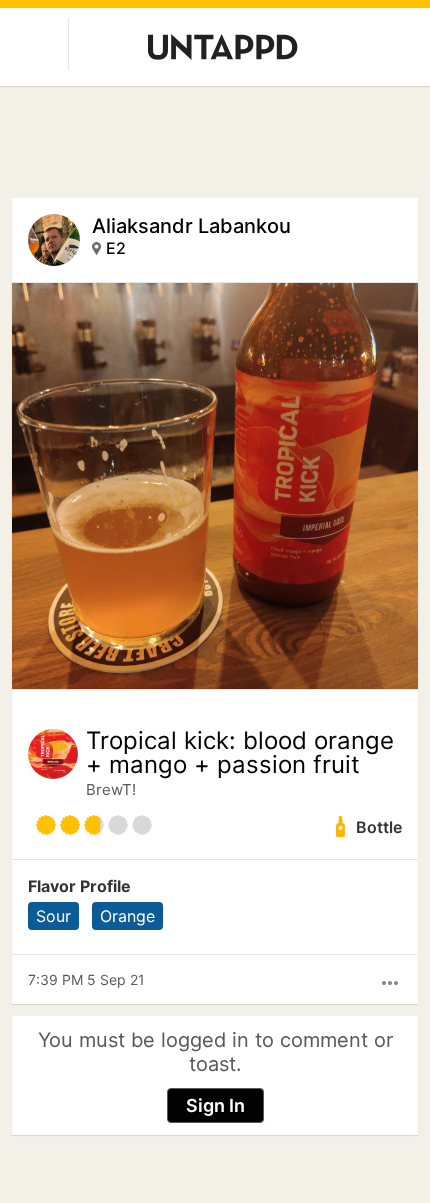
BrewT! (111, 789)
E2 (116, 248)
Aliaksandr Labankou (191, 226)
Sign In (215, 1105)
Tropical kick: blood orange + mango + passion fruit (240, 753)
